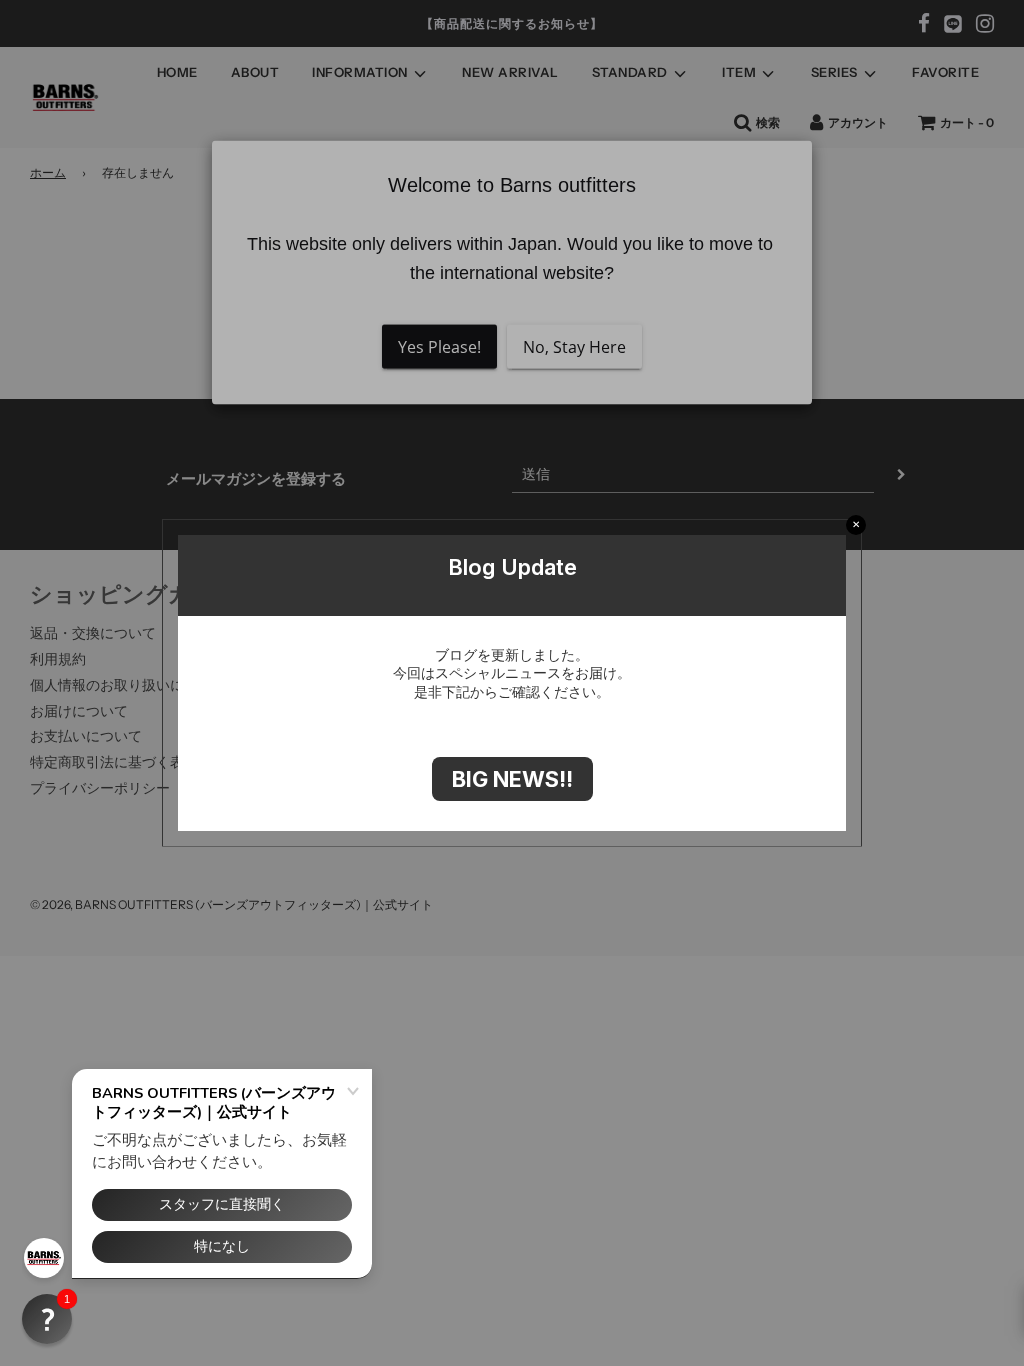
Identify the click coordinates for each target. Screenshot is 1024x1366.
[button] (47, 1319)
